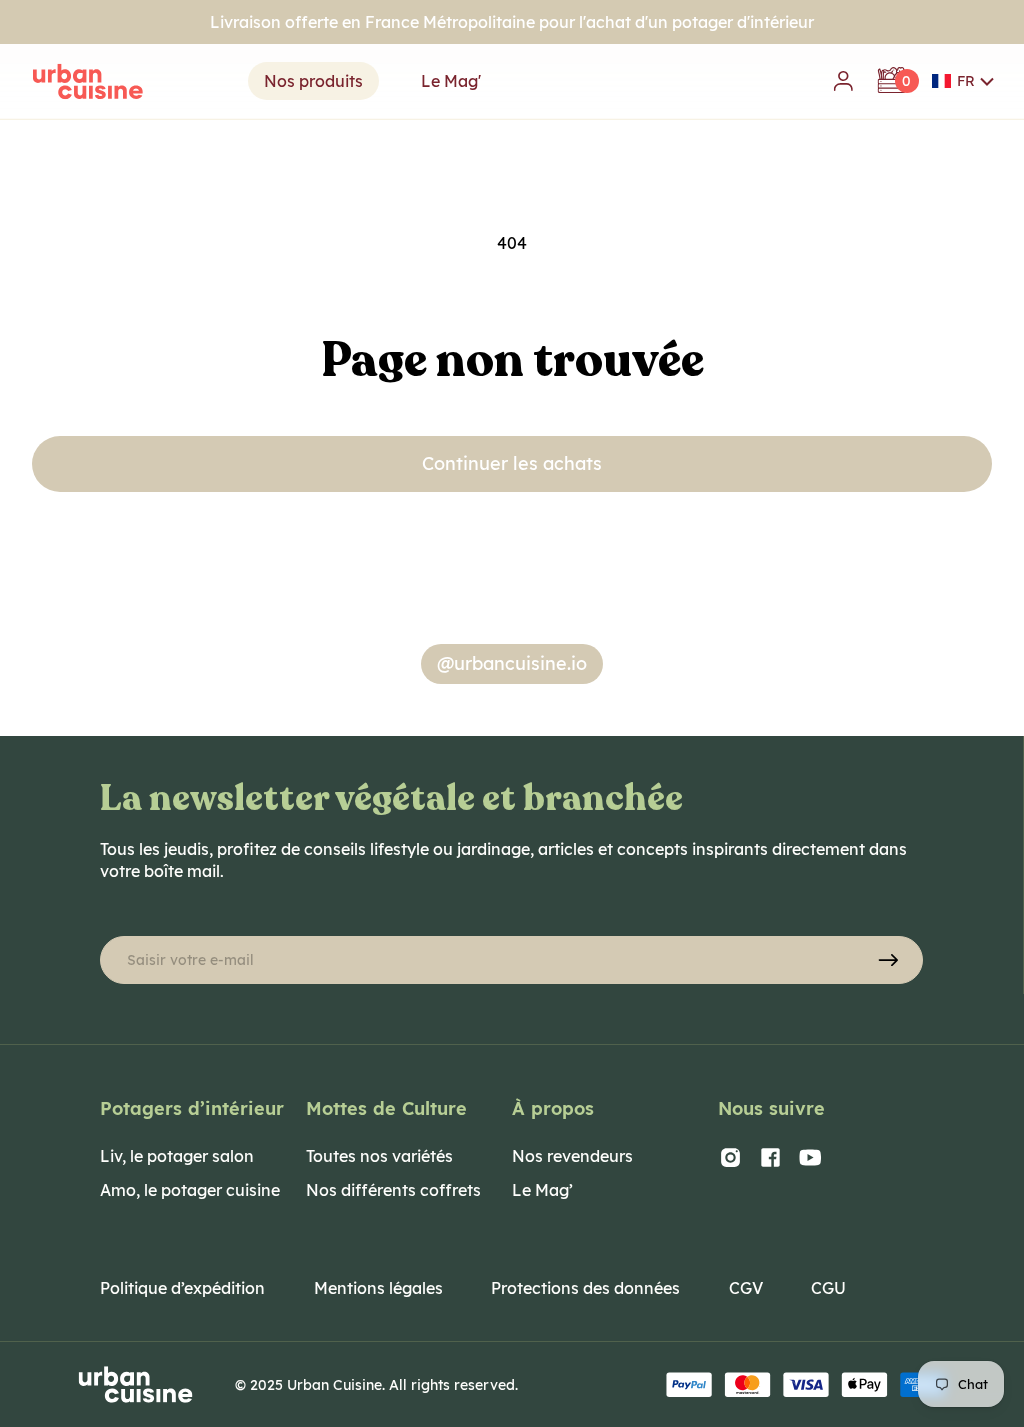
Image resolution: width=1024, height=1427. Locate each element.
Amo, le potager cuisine (190, 1190)
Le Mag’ (542, 1190)
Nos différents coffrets (393, 1190)
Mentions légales (378, 1288)
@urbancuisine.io (512, 663)
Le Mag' (451, 81)
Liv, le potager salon (177, 1156)
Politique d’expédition (182, 1288)
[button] (963, 81)
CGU (828, 1288)
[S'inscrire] (888, 960)
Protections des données (585, 1288)
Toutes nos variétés (379, 1156)
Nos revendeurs (572, 1156)
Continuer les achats (512, 463)
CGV (746, 1288)
